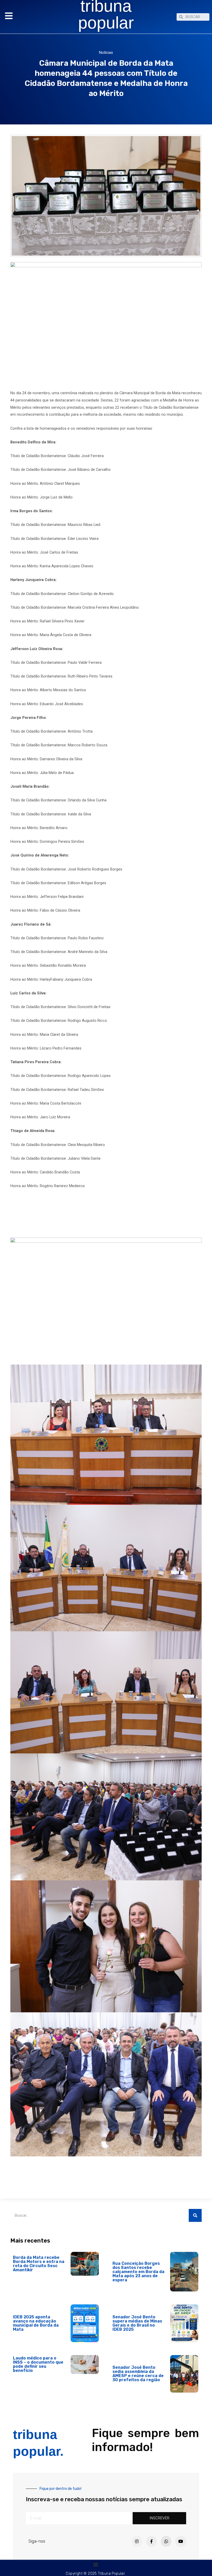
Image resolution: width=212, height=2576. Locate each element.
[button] (96, 2564)
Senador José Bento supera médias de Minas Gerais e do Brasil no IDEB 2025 (137, 2323)
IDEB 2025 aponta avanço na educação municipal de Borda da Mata (36, 2323)
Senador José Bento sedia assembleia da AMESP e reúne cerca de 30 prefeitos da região (138, 2374)
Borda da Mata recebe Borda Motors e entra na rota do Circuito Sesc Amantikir (39, 2264)
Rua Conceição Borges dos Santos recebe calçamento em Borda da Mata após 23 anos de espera (138, 2272)
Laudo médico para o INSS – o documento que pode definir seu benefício (38, 2364)
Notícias (106, 53)
